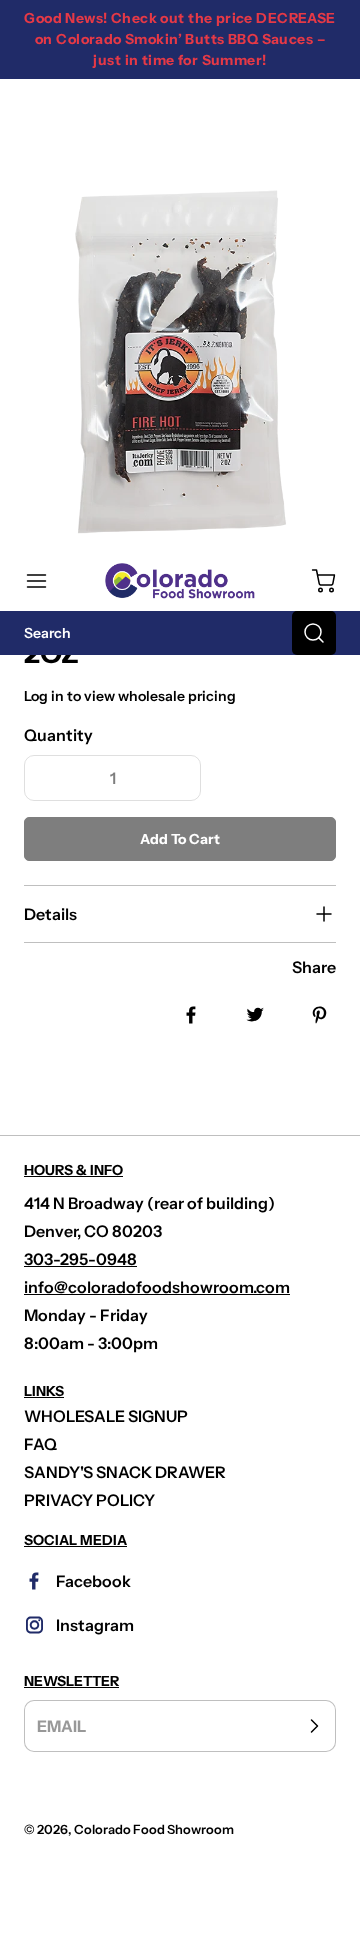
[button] (46, 581)
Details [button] (50, 914)
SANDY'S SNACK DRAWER (125, 1472)
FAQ (40, 1444)
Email (61, 1726)
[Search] (314, 633)
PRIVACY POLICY (89, 1500)
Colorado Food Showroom (154, 1829)
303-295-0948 (80, 1259)
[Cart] (314, 581)
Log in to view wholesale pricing (130, 696)
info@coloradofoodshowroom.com (157, 1287)
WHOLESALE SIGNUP (106, 1416)
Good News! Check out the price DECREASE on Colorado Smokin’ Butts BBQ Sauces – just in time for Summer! (179, 39)
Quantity (58, 735)
